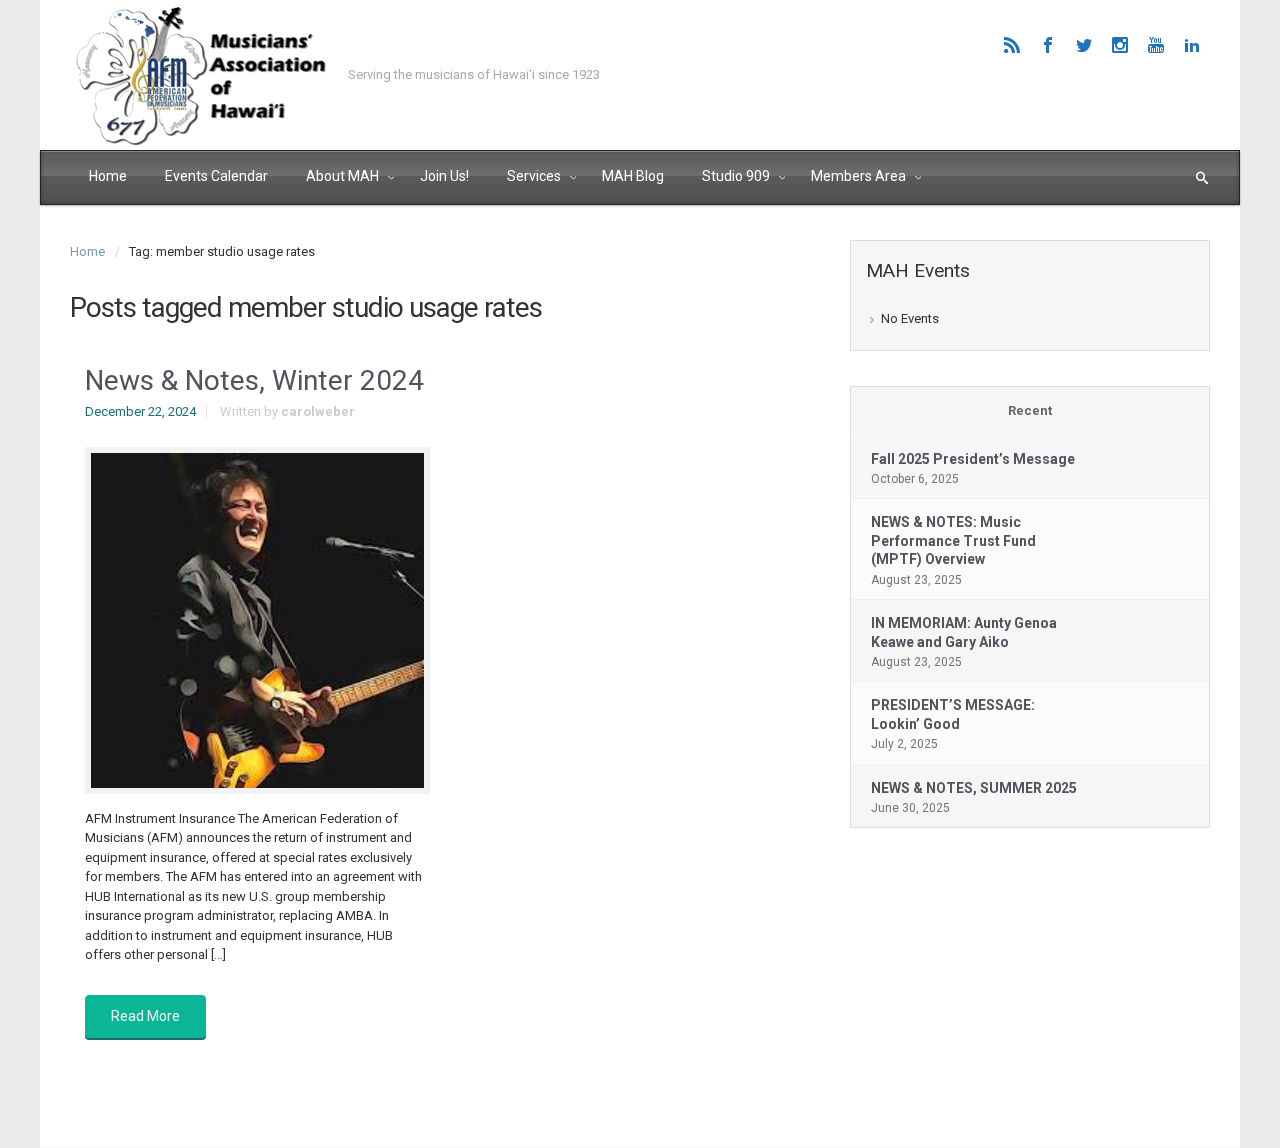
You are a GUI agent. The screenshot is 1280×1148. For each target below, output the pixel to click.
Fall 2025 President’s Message (973, 459)
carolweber (318, 411)
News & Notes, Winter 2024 (254, 380)
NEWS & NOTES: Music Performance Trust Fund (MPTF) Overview (953, 540)
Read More (145, 1016)
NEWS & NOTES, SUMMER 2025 (974, 788)
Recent (1030, 410)
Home (87, 251)
